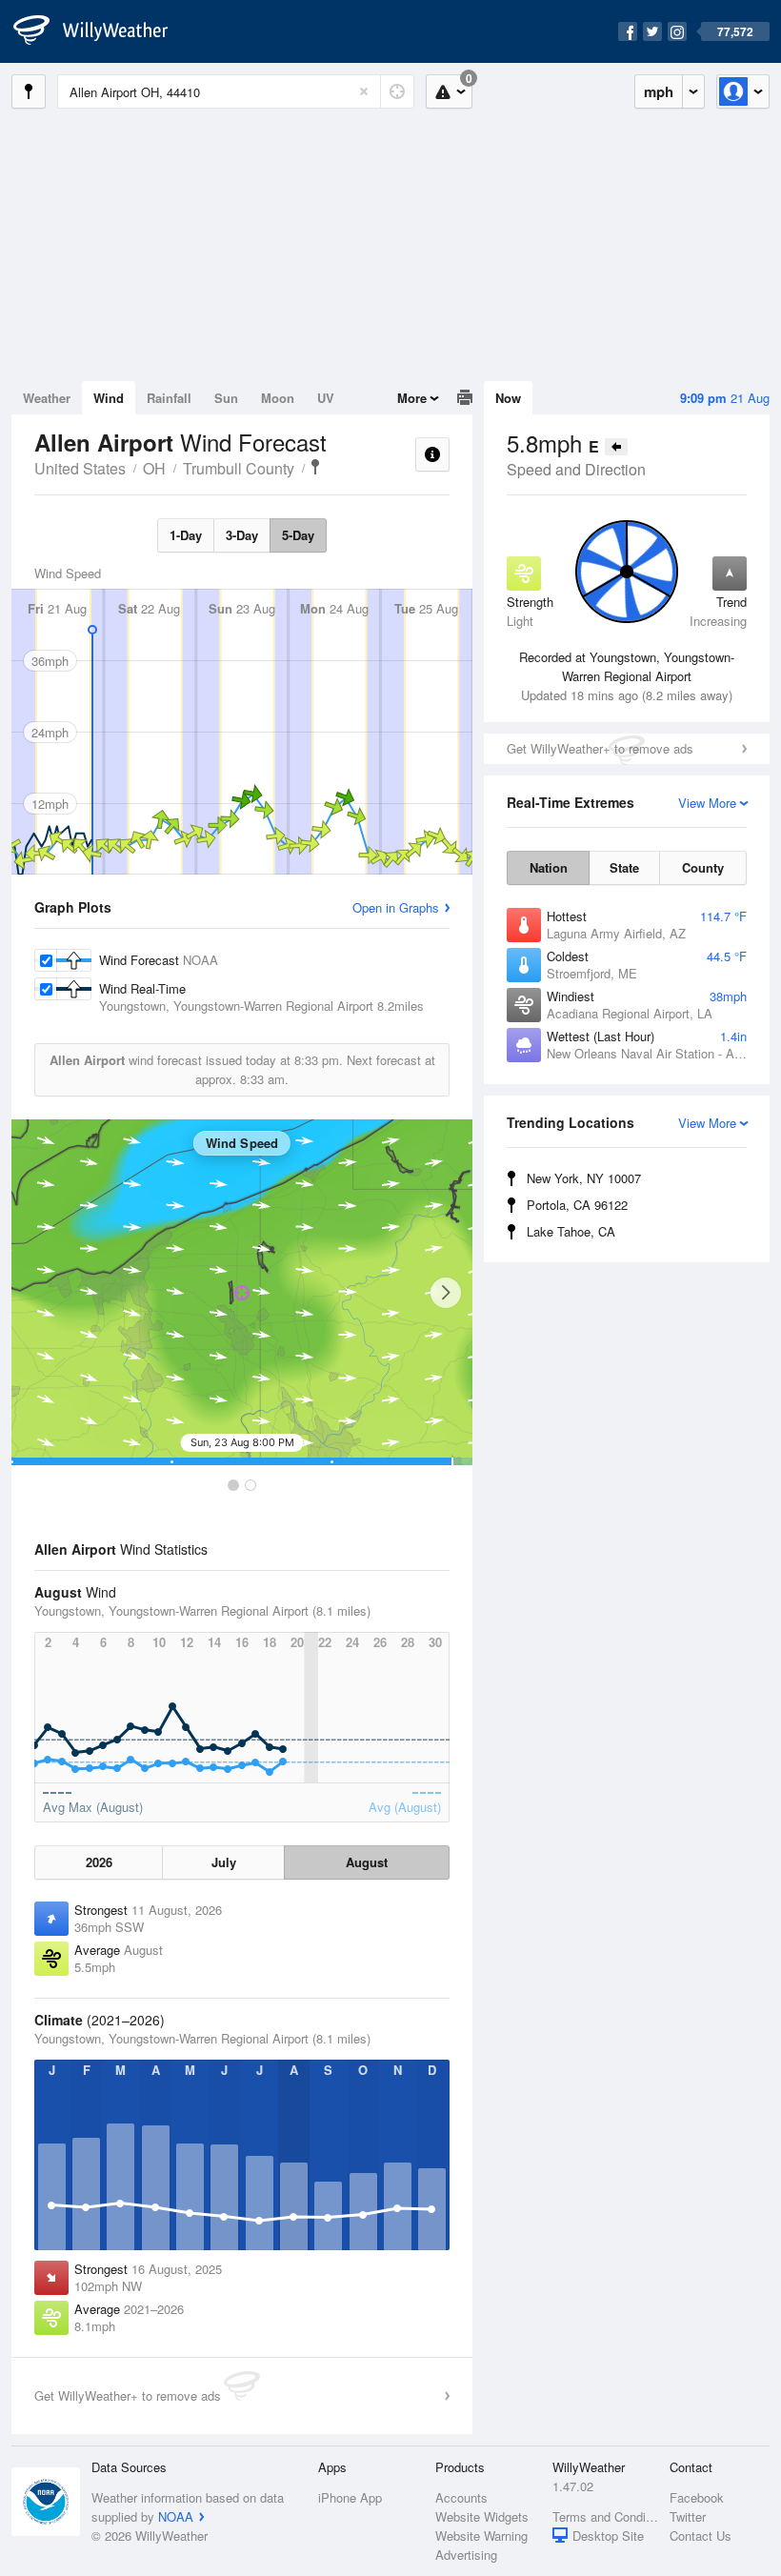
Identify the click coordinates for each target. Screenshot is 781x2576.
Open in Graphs (396, 907)
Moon (278, 398)
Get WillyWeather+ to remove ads (600, 748)
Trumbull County (239, 468)
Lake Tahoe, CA (571, 1231)
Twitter (688, 2516)
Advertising (466, 2555)
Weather (47, 398)
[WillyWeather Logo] (101, 31)
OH (154, 468)
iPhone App (350, 2497)
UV (326, 398)
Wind (109, 398)
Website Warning (481, 2536)
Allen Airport (315, 467)
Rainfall (169, 398)
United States (80, 468)
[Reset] (364, 91)
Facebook (697, 2497)
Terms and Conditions (605, 2516)
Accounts (461, 2497)
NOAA (176, 2516)
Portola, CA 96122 (577, 1205)
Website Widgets (482, 2516)
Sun (226, 398)
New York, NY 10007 (584, 1178)
